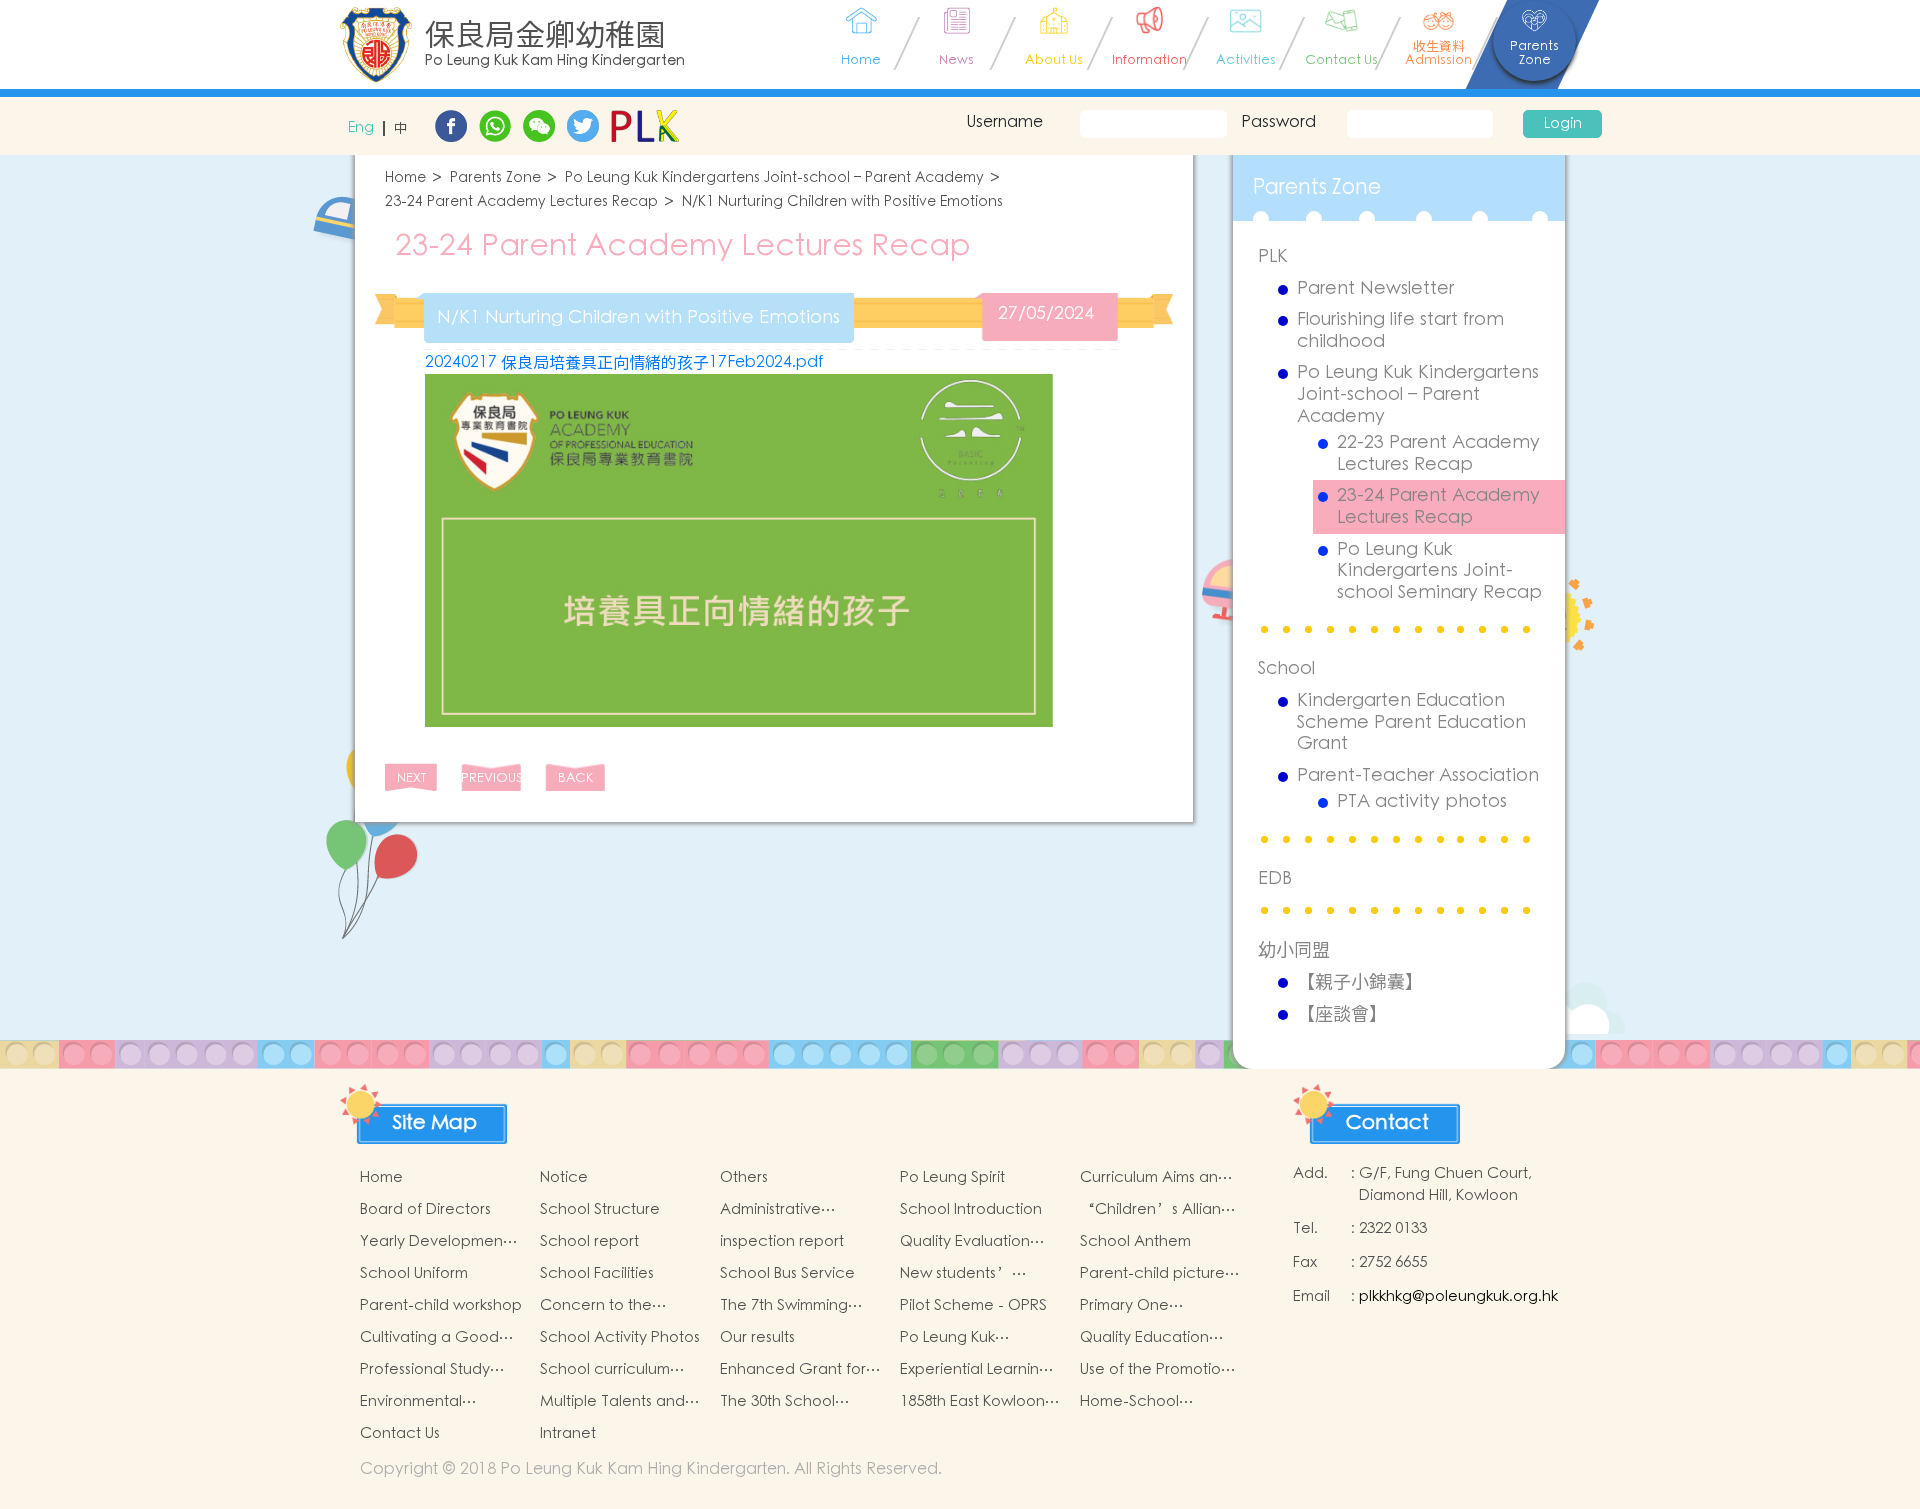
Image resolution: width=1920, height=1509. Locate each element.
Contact (1387, 1123)
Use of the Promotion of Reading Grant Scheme (1155, 1370)
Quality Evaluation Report (965, 1242)
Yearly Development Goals (434, 1242)
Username (1004, 122)
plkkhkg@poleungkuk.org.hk (1458, 1296)
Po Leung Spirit (952, 1177)
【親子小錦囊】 (1360, 982)
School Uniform (414, 1273)
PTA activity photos (1422, 802)
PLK (1273, 256)
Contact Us (400, 1433)
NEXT (411, 778)
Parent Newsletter (1375, 289)
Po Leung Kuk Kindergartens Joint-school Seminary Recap (1439, 571)
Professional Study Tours (425, 1370)
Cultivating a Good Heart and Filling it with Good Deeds (440, 1338)
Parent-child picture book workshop (1152, 1274)
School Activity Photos (620, 1337)
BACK (575, 778)
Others (744, 1177)
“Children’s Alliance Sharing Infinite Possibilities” (1160, 1210)
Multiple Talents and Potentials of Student (614, 1402)
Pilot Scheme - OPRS (973, 1305)
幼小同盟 (1294, 949)
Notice (564, 1177)
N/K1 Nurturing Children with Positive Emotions (842, 202)
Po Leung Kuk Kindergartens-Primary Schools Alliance (979, 1338)
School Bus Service (787, 1273)
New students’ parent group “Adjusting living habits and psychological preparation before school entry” (970, 1274)
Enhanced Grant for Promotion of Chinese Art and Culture (798, 1370)
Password (1278, 122)
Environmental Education (411, 1402)
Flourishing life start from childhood (1400, 330)
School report (589, 1241)
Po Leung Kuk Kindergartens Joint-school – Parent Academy (774, 178)
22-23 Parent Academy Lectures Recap (1438, 453)
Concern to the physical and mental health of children (613, 1306)
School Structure (600, 1209)
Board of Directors (425, 1209)
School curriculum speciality (605, 1370)
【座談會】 (1342, 1014)
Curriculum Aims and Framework (1154, 1178)
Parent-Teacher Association (1418, 776)
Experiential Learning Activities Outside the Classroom (976, 1370)
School (1286, 668)
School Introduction (971, 1209)
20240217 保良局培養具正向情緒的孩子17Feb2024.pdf (624, 362)
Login (1563, 124)
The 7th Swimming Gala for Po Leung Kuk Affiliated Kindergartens (800, 1306)
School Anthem (1135, 1241)
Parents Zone (495, 178)
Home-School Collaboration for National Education (1149, 1402)
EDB (1275, 878)
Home (405, 178)
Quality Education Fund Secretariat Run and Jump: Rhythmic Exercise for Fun (1155, 1338)
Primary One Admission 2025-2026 (1152, 1306)
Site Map (435, 1123)
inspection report (782, 1241)
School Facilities (597, 1273)
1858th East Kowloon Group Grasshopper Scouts (973, 1402)
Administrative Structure (770, 1210)
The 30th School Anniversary (777, 1402)
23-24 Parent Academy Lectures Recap (521, 202)
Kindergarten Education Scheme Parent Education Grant (1411, 722)
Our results (757, 1337)
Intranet (568, 1433)
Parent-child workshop (441, 1305)
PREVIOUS (491, 778)
